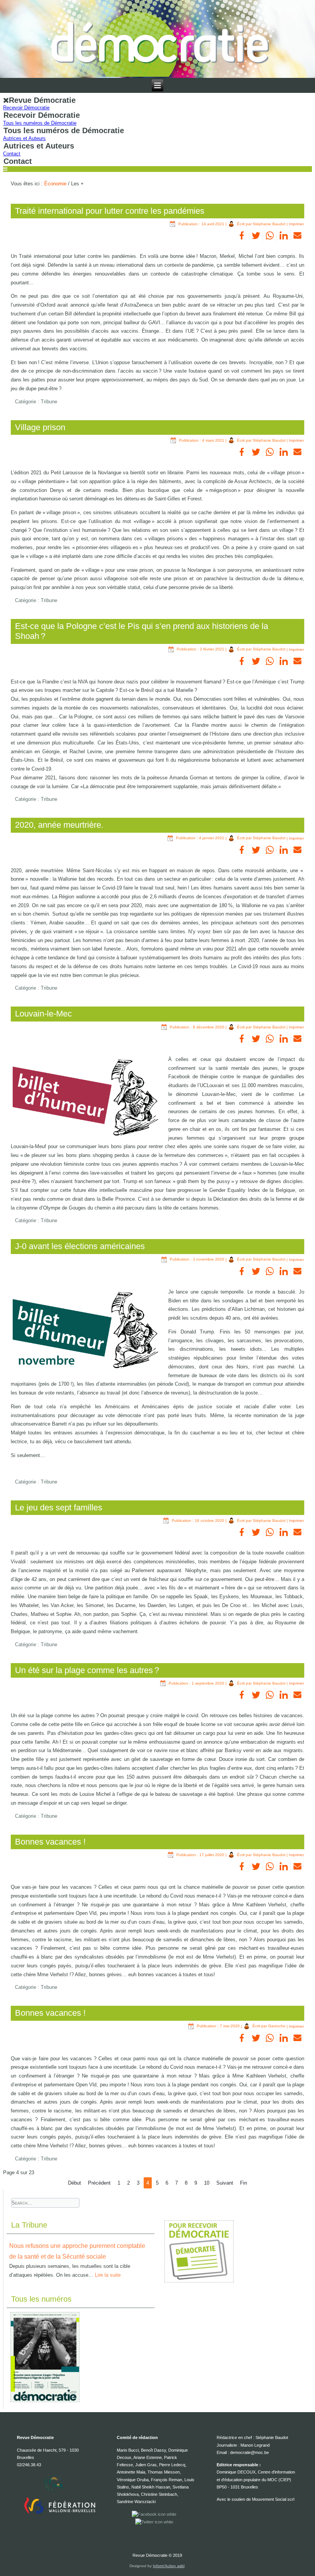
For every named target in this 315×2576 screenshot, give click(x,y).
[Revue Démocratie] (158, 39)
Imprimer (296, 224)
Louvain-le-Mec (43, 1014)
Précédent (99, 2183)
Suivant (225, 2183)
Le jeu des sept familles (59, 1507)
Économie (55, 184)
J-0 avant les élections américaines (80, 1246)
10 (207, 2183)
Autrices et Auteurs (24, 138)
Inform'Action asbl (169, 2566)
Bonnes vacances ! (50, 1842)
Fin (244, 2183)
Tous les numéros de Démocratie (40, 123)
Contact (12, 154)
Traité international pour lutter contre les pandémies (110, 211)
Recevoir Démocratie (26, 108)
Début (75, 2183)
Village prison (40, 427)
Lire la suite (108, 2275)
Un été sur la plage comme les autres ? (87, 1670)
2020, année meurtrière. (59, 825)
